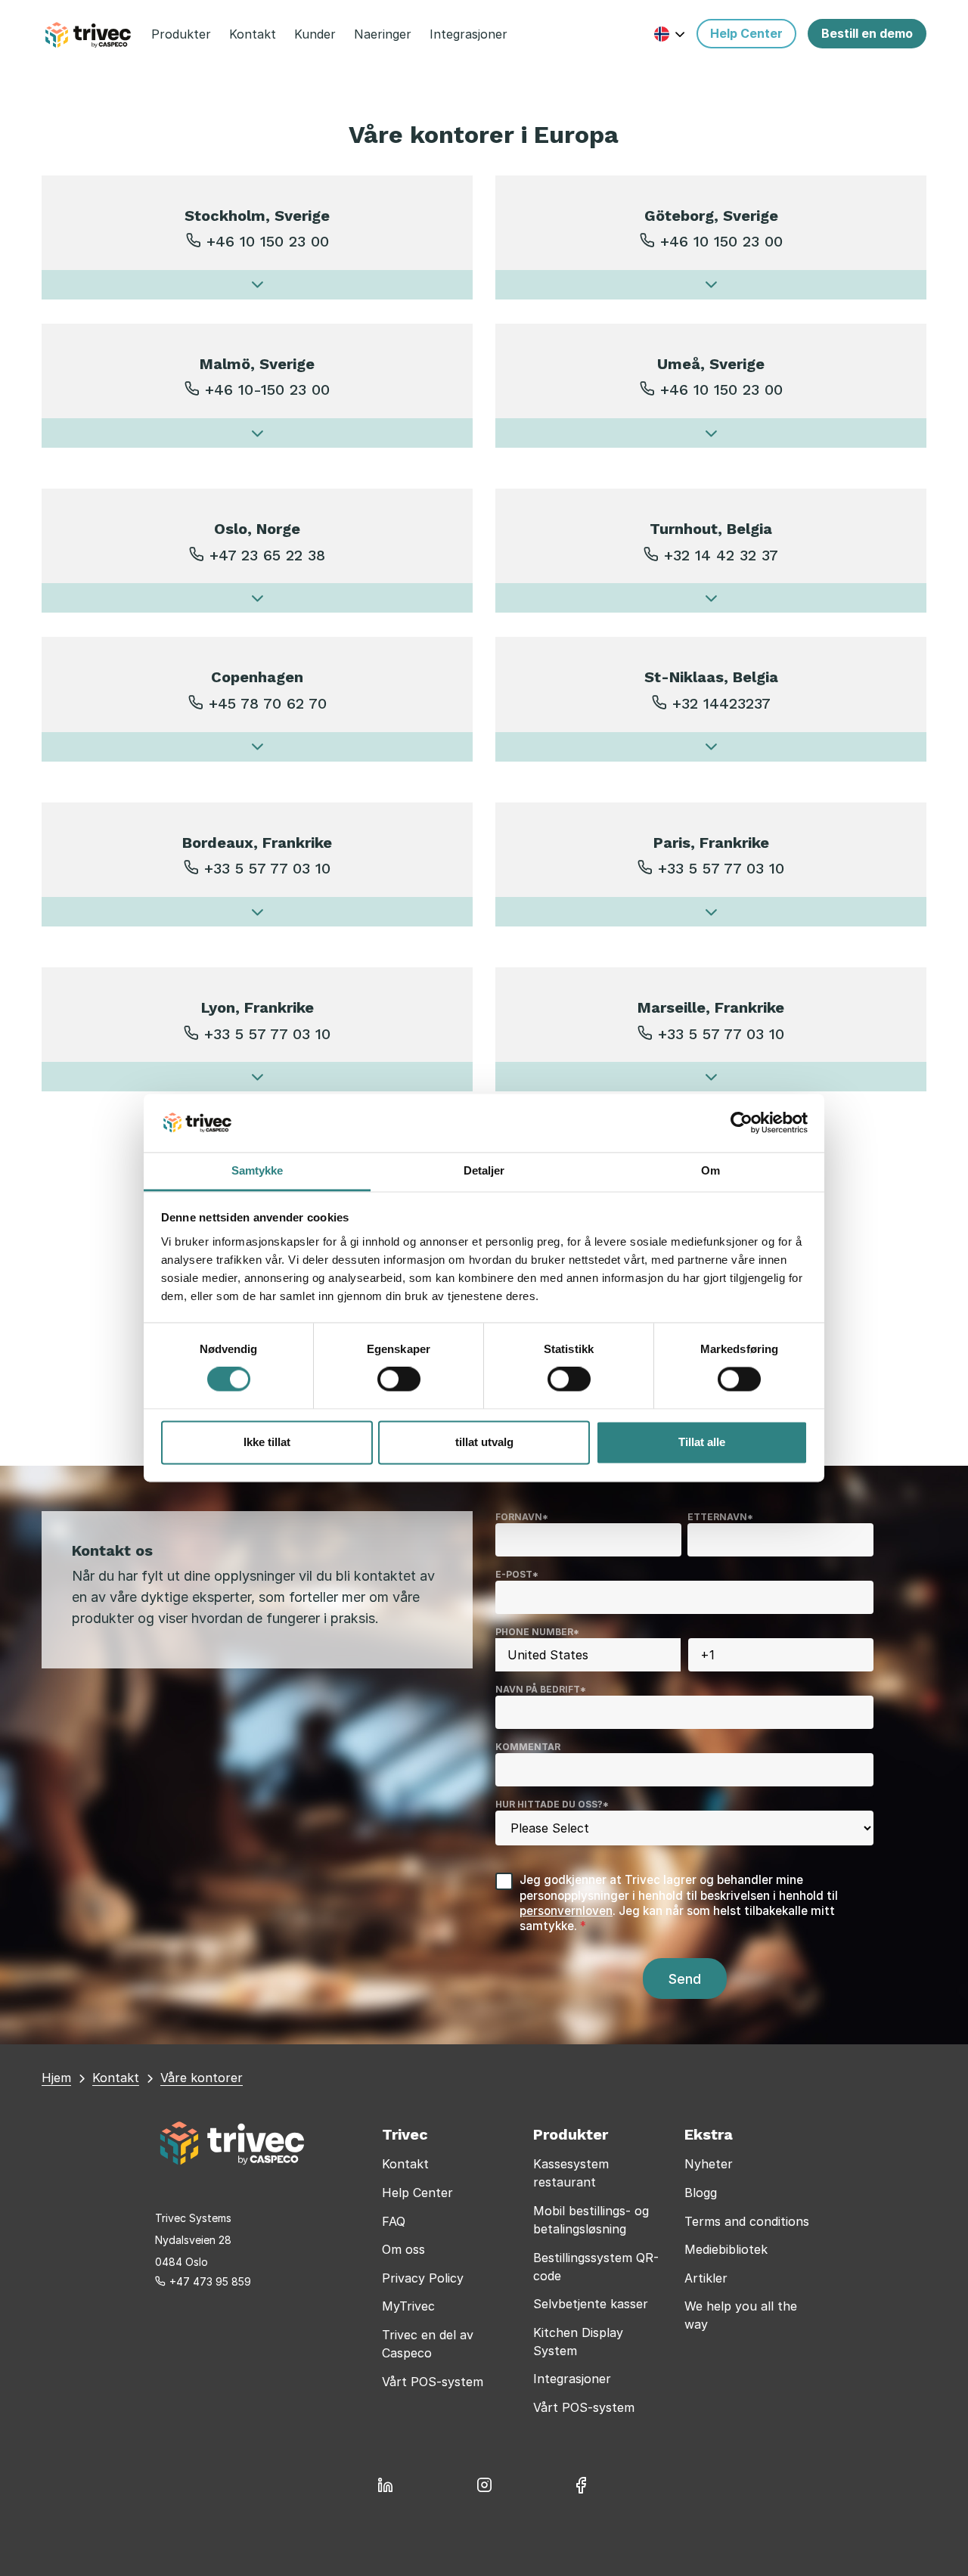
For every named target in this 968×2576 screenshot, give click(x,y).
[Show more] (257, 285)
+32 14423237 (721, 703)
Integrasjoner (572, 2379)
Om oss (403, 2249)
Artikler (706, 2278)
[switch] (399, 1380)
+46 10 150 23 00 (268, 241)
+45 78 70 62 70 (268, 703)
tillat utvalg (484, 1442)
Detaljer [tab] (484, 1170)
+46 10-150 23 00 (267, 390)
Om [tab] (710, 1170)
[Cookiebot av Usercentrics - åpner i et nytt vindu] (742, 1123)
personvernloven (566, 1911)
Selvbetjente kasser (591, 2304)
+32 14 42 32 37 (721, 555)
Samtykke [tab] (258, 1170)
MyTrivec (408, 2306)
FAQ (394, 2221)
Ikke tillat (267, 1442)
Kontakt (405, 2164)
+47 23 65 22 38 (267, 555)
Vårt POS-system (433, 2382)
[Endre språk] (670, 34)
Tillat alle (702, 1442)
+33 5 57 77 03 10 (267, 868)
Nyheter (709, 2164)
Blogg (701, 2193)
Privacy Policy (423, 2278)
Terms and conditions (747, 2221)
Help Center (417, 2193)
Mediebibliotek (726, 2249)
